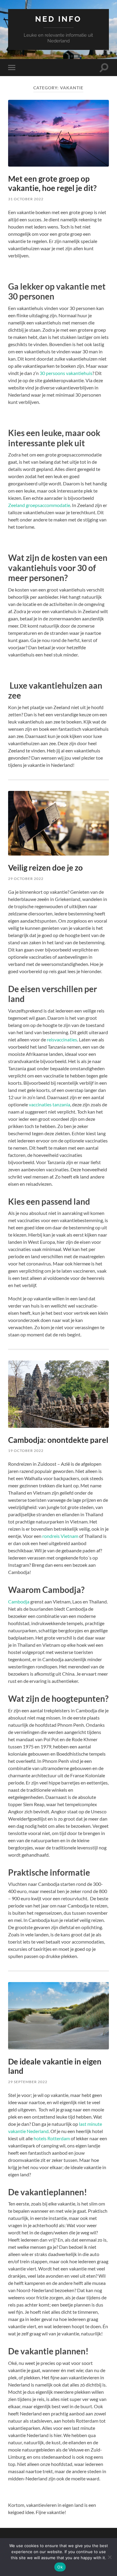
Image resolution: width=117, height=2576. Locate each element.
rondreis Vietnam (60, 1536)
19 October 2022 (26, 1451)
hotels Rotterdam (52, 2138)
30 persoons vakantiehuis (66, 373)
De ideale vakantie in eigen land (55, 2066)
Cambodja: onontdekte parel (58, 1440)
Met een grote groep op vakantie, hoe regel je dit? (52, 183)
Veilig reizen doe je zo (45, 868)
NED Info (58, 19)
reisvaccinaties (62, 1039)
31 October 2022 (26, 199)
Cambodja (19, 1602)
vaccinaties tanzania (49, 1104)
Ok (60, 2567)
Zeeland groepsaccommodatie (39, 505)
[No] (109, 2557)
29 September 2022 (28, 2082)
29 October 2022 (26, 879)
